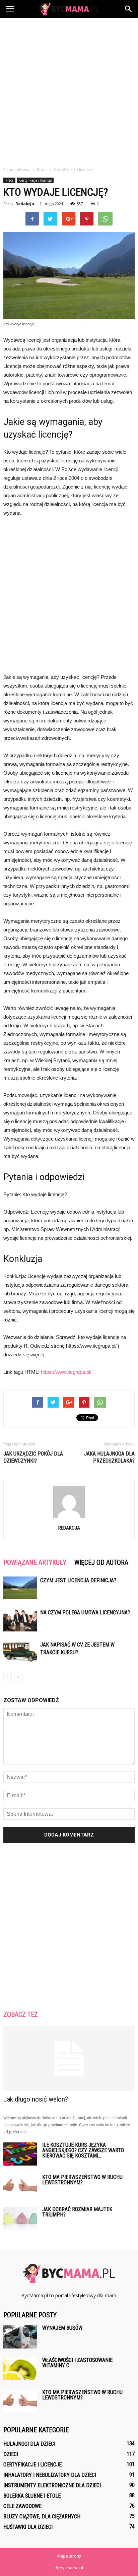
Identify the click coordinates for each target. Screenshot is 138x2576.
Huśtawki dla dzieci (28, 2527)
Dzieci (11, 2454)
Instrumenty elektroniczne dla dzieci (52, 2485)
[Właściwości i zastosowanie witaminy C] (20, 2369)
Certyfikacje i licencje (35, 180)
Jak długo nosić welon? (36, 2099)
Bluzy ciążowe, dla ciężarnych (42, 2517)
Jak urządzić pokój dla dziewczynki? (33, 1457)
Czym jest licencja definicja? (78, 1580)
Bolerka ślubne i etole (32, 2496)
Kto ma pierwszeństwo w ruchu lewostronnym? (82, 2180)
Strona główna (17, 170)
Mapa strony (69, 2556)
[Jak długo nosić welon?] (69, 2059)
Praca (9, 180)
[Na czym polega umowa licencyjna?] (20, 1620)
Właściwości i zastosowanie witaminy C (77, 2363)
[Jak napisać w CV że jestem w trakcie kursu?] (20, 1652)
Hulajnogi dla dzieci (29, 2444)
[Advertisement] (69, 90)
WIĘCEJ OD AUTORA (101, 1562)
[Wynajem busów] (20, 2337)
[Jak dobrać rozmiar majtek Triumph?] (20, 2218)
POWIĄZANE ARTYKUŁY (35, 1562)
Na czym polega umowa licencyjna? (85, 1613)
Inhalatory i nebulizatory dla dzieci (50, 2475)
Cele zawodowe (22, 2506)
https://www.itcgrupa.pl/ (66, 1372)
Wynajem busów (62, 2328)
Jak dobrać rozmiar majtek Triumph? (77, 2212)
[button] (129, 9)
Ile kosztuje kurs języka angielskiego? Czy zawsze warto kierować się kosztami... (83, 2150)
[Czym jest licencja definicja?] (20, 1588)
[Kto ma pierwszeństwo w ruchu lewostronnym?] (20, 2186)
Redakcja (25, 204)
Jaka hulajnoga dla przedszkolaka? (109, 1457)
